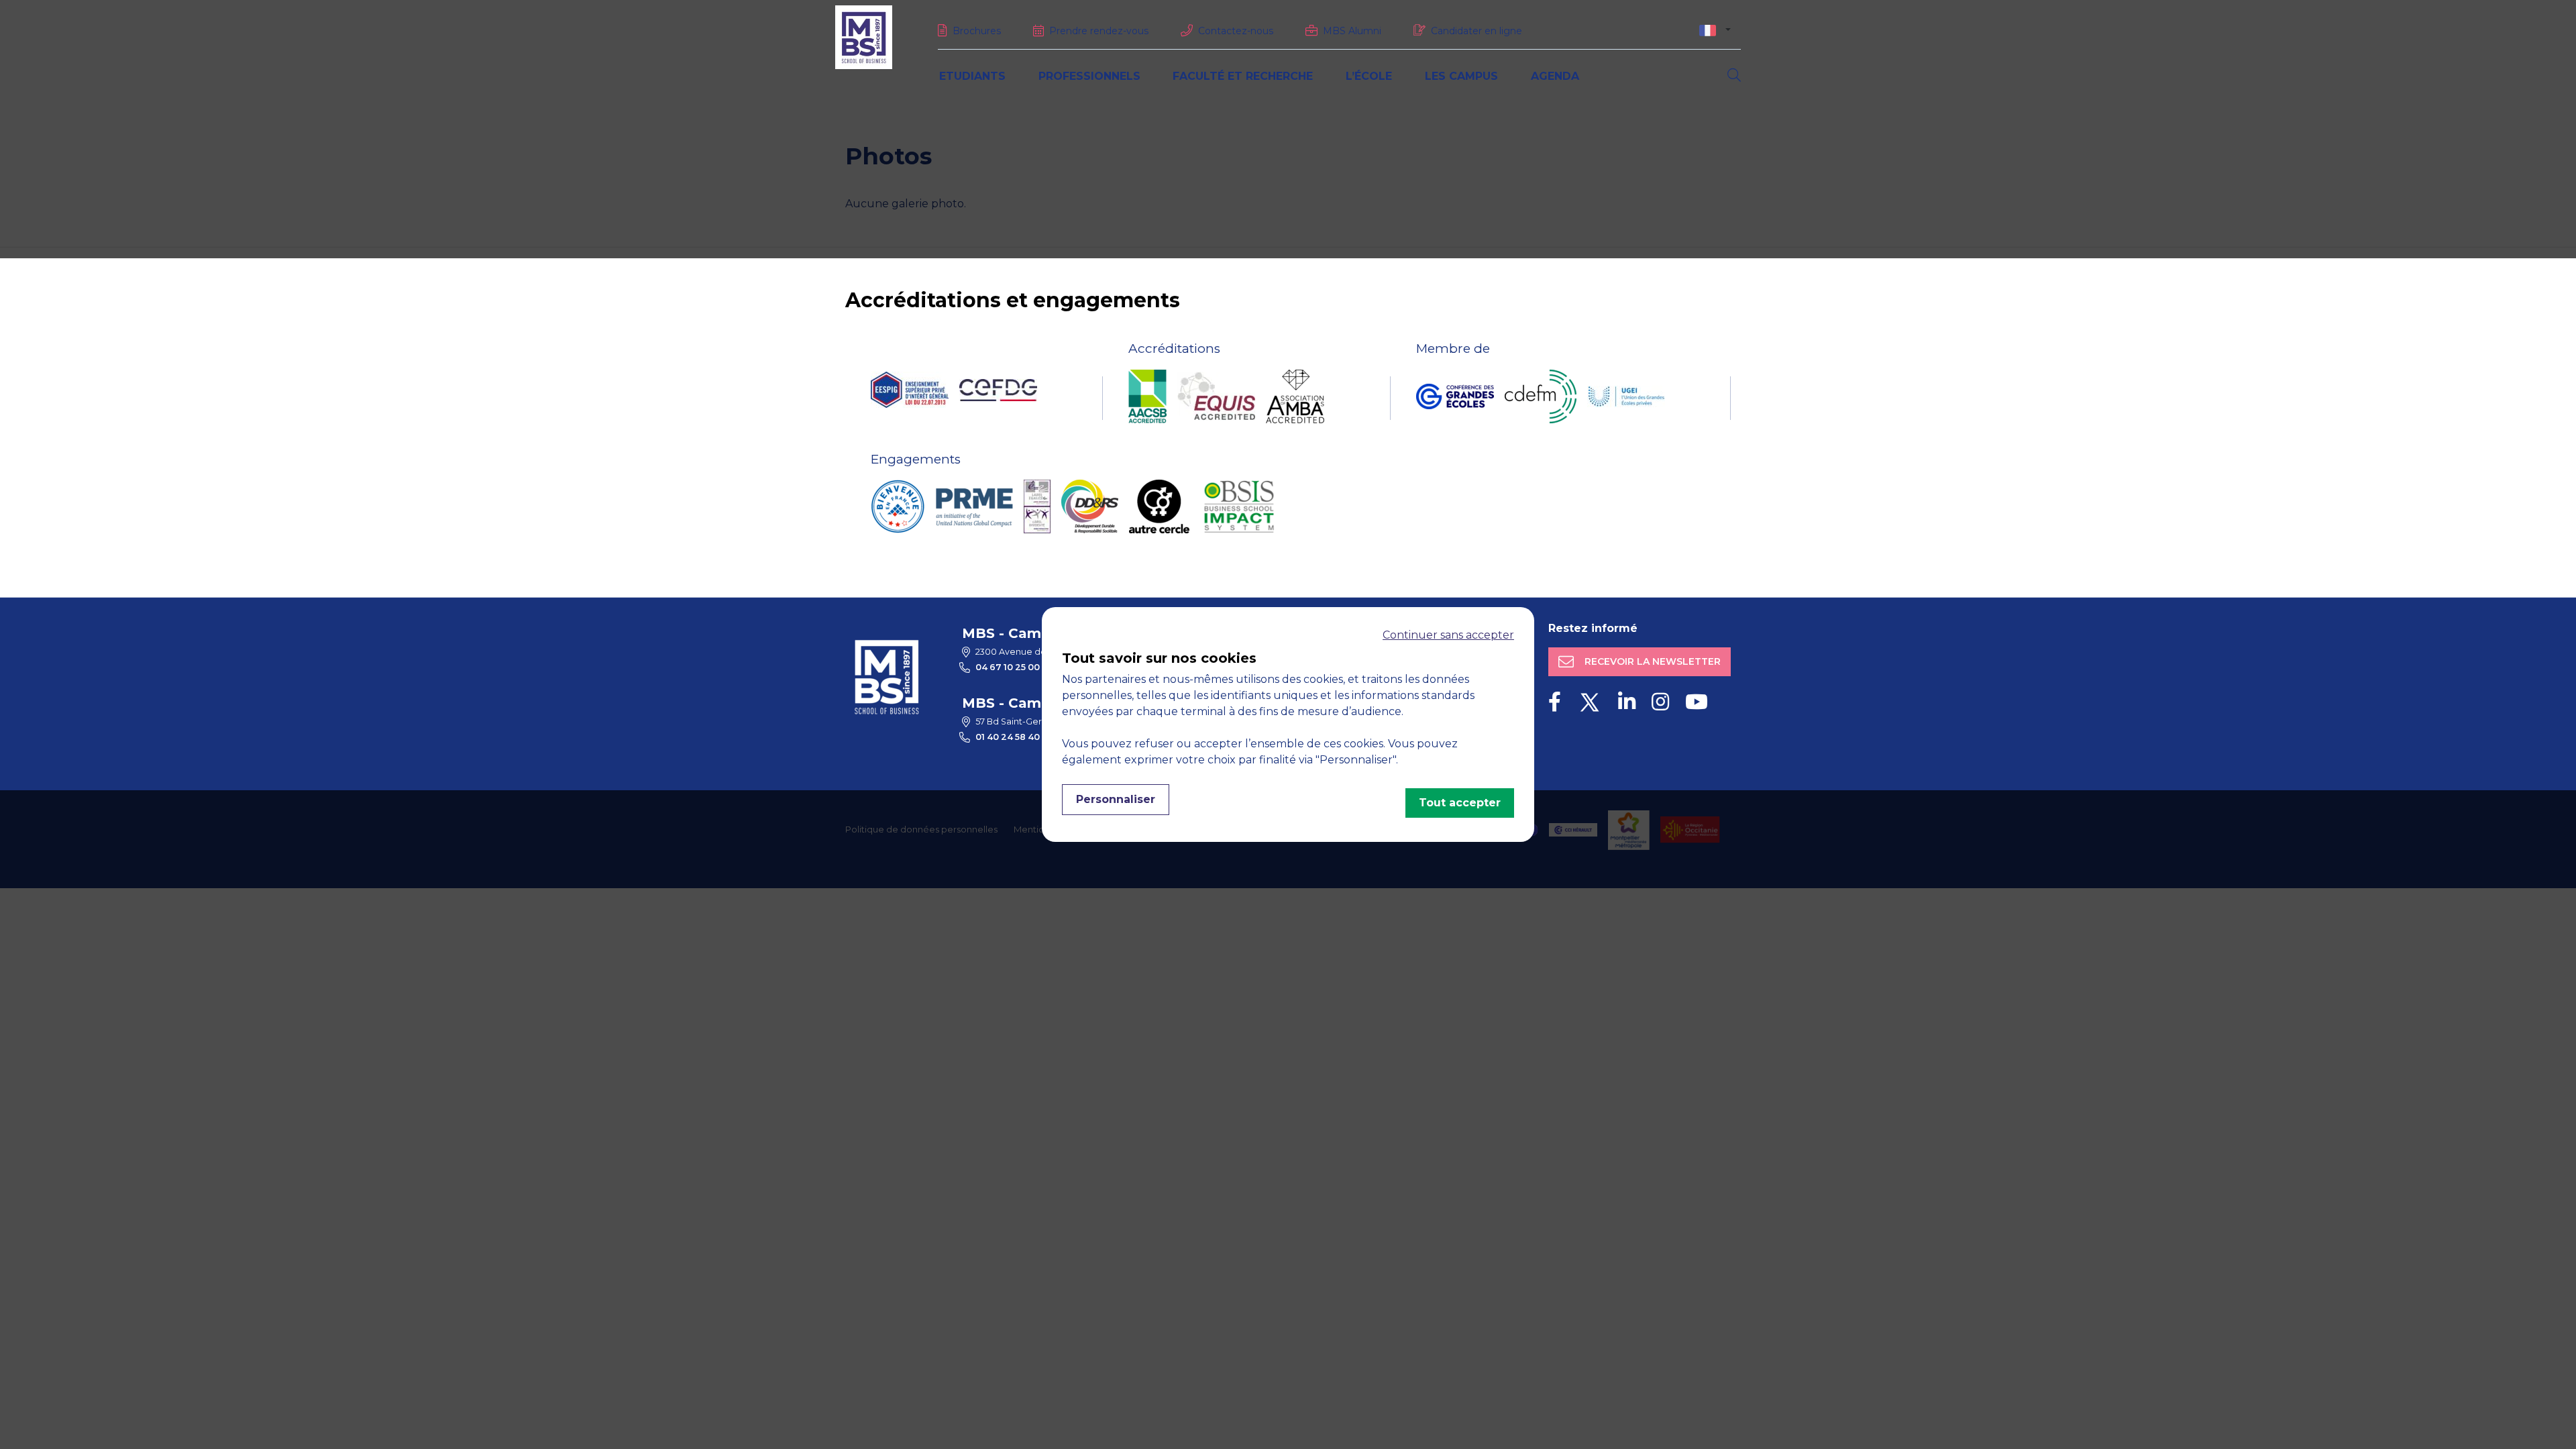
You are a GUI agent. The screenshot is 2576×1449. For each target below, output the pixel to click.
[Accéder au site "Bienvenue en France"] (898, 506)
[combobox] (1715, 30)
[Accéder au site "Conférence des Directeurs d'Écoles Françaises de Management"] (1541, 396)
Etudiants (972, 76)
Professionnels (1089, 76)
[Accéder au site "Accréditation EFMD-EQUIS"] (1216, 396)
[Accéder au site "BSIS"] (1239, 506)
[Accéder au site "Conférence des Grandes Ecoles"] (1455, 396)
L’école (1369, 76)
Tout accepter (1460, 803)
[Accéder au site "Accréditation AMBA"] (1295, 396)
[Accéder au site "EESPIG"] (910, 390)
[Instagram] (1660, 702)
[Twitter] (1590, 702)
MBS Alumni (1352, 31)
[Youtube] (1697, 702)
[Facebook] (1555, 702)
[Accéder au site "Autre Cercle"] (1159, 506)
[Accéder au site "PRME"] (974, 506)
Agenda (1555, 76)
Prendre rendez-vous (1099, 31)
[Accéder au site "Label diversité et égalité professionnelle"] (1037, 506)
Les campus (1461, 76)
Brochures (977, 31)
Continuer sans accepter (1448, 635)
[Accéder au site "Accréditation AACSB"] (1147, 396)
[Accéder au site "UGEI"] (1626, 396)
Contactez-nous (1236, 31)
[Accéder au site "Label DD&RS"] (1090, 506)
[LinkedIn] (1627, 702)
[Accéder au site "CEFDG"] (998, 390)
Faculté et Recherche (1243, 76)
